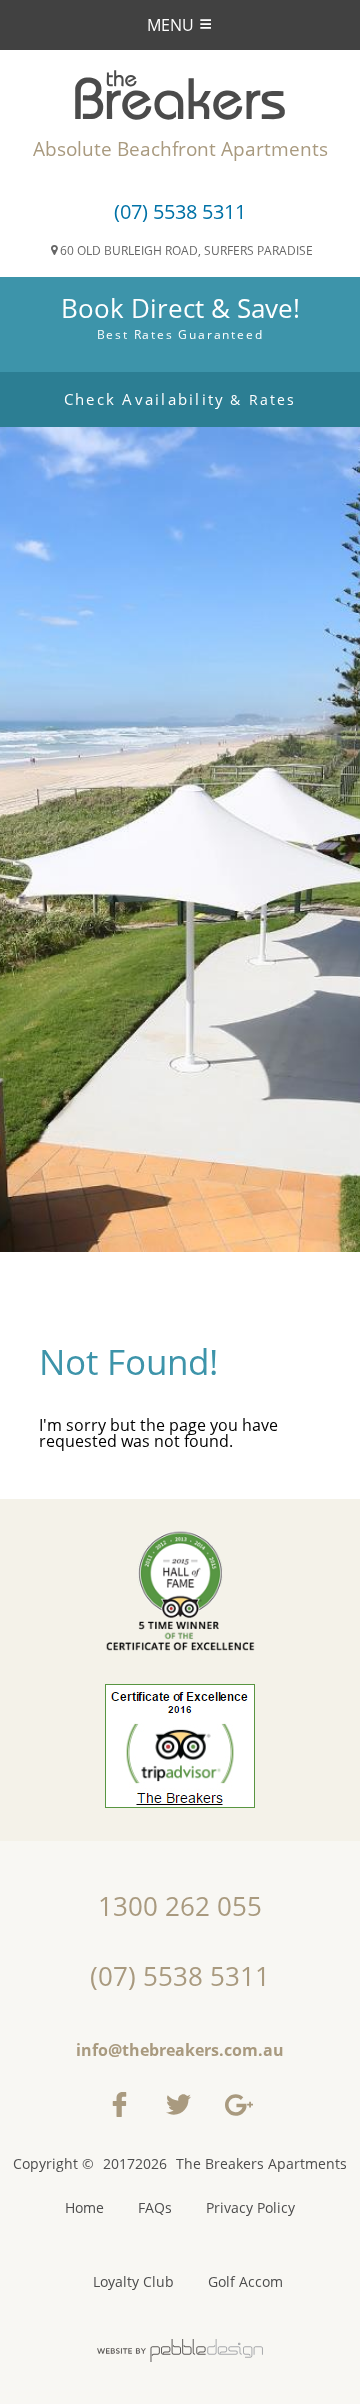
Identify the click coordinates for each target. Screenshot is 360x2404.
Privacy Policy (250, 2208)
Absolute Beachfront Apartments (180, 149)
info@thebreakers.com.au (180, 2050)
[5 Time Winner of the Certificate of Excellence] (180, 1591)
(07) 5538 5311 (180, 211)
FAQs (155, 2208)
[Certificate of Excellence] (180, 1732)
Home (84, 2208)
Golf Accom (245, 2282)
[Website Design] (180, 2351)
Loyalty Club (133, 2282)
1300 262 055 (180, 1906)
